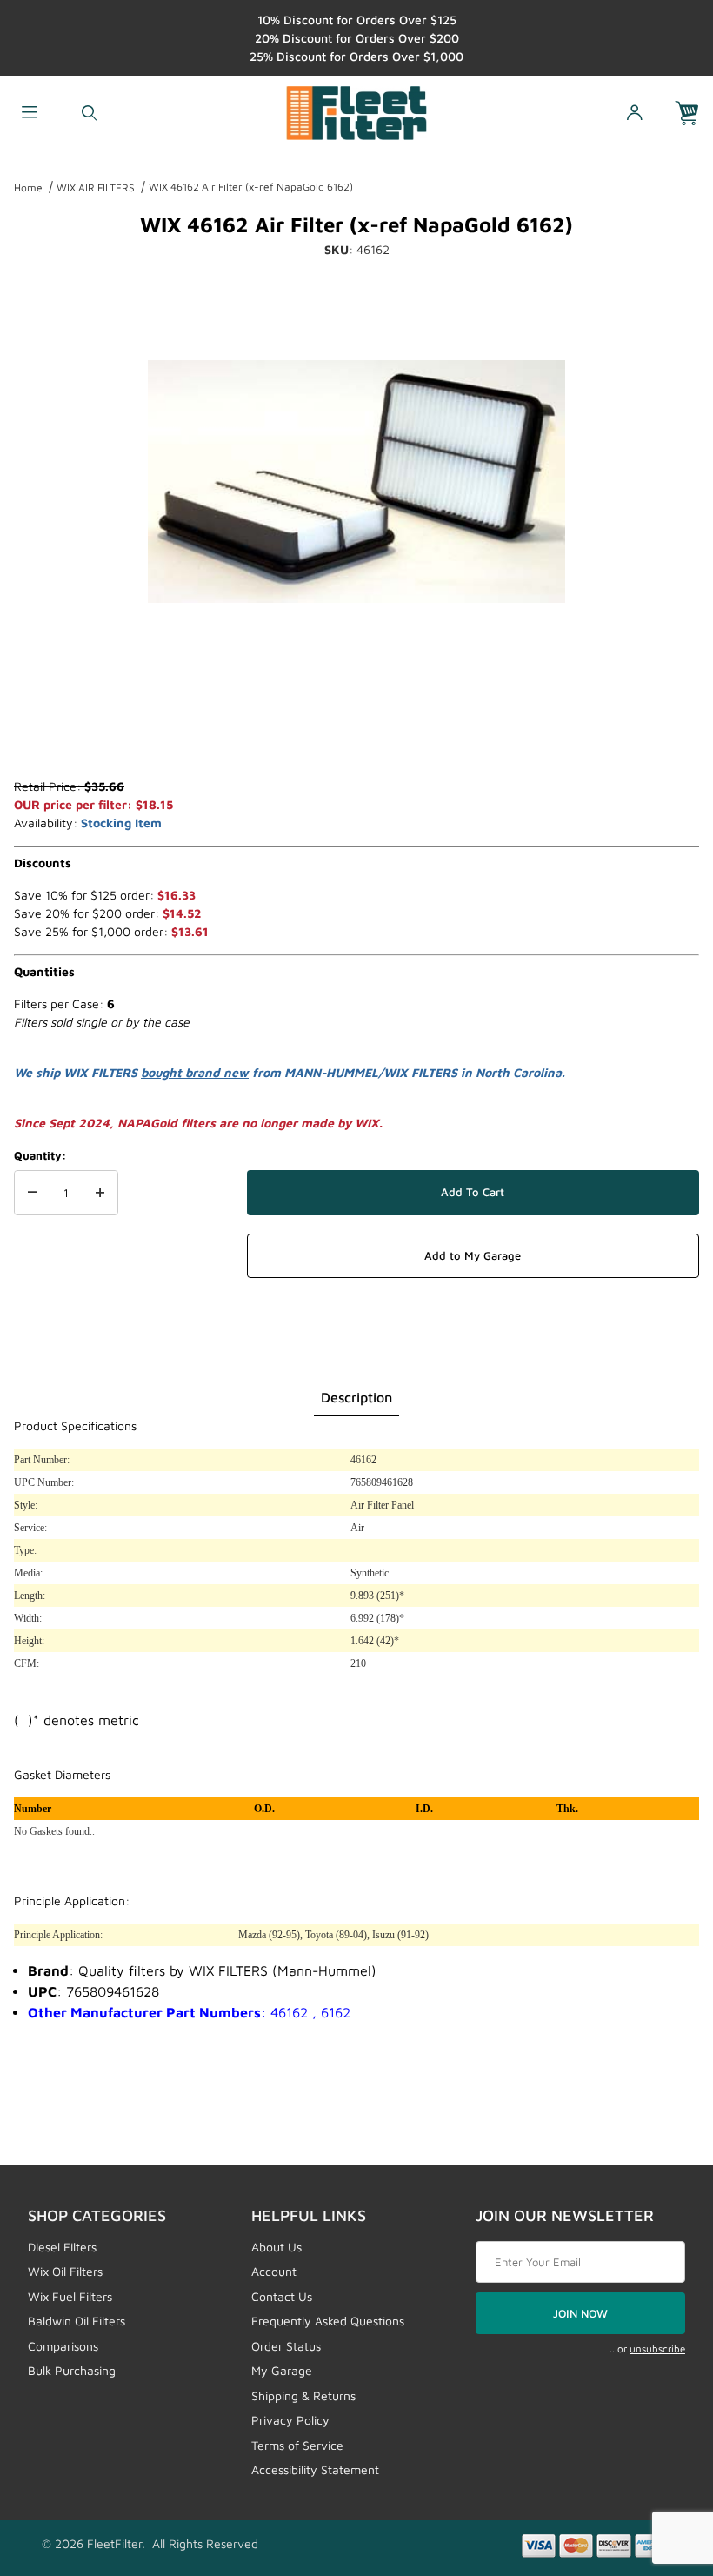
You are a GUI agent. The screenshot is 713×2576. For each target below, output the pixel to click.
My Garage (282, 2370)
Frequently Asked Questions (328, 2321)
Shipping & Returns (303, 2395)
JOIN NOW (580, 2313)
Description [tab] (356, 1397)
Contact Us (282, 2296)
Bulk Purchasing (72, 2370)
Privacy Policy (290, 2420)
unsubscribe (657, 2349)
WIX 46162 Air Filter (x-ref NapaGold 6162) (251, 187)
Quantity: (40, 1155)
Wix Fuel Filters (70, 2296)
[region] (356, 735)
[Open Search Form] (89, 114)
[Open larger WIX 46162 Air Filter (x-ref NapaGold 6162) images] (356, 481)
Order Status (286, 2346)
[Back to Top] (660, 2467)
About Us (277, 2247)
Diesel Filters (62, 2247)
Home (28, 187)
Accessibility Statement (315, 2469)
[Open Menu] (30, 114)
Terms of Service (297, 2445)
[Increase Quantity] (100, 1193)
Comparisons (63, 2346)
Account (274, 2271)
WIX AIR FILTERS (96, 187)
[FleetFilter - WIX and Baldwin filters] (357, 111)
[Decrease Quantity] (32, 1193)
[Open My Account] (634, 114)
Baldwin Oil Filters (77, 2321)
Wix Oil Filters (65, 2271)
